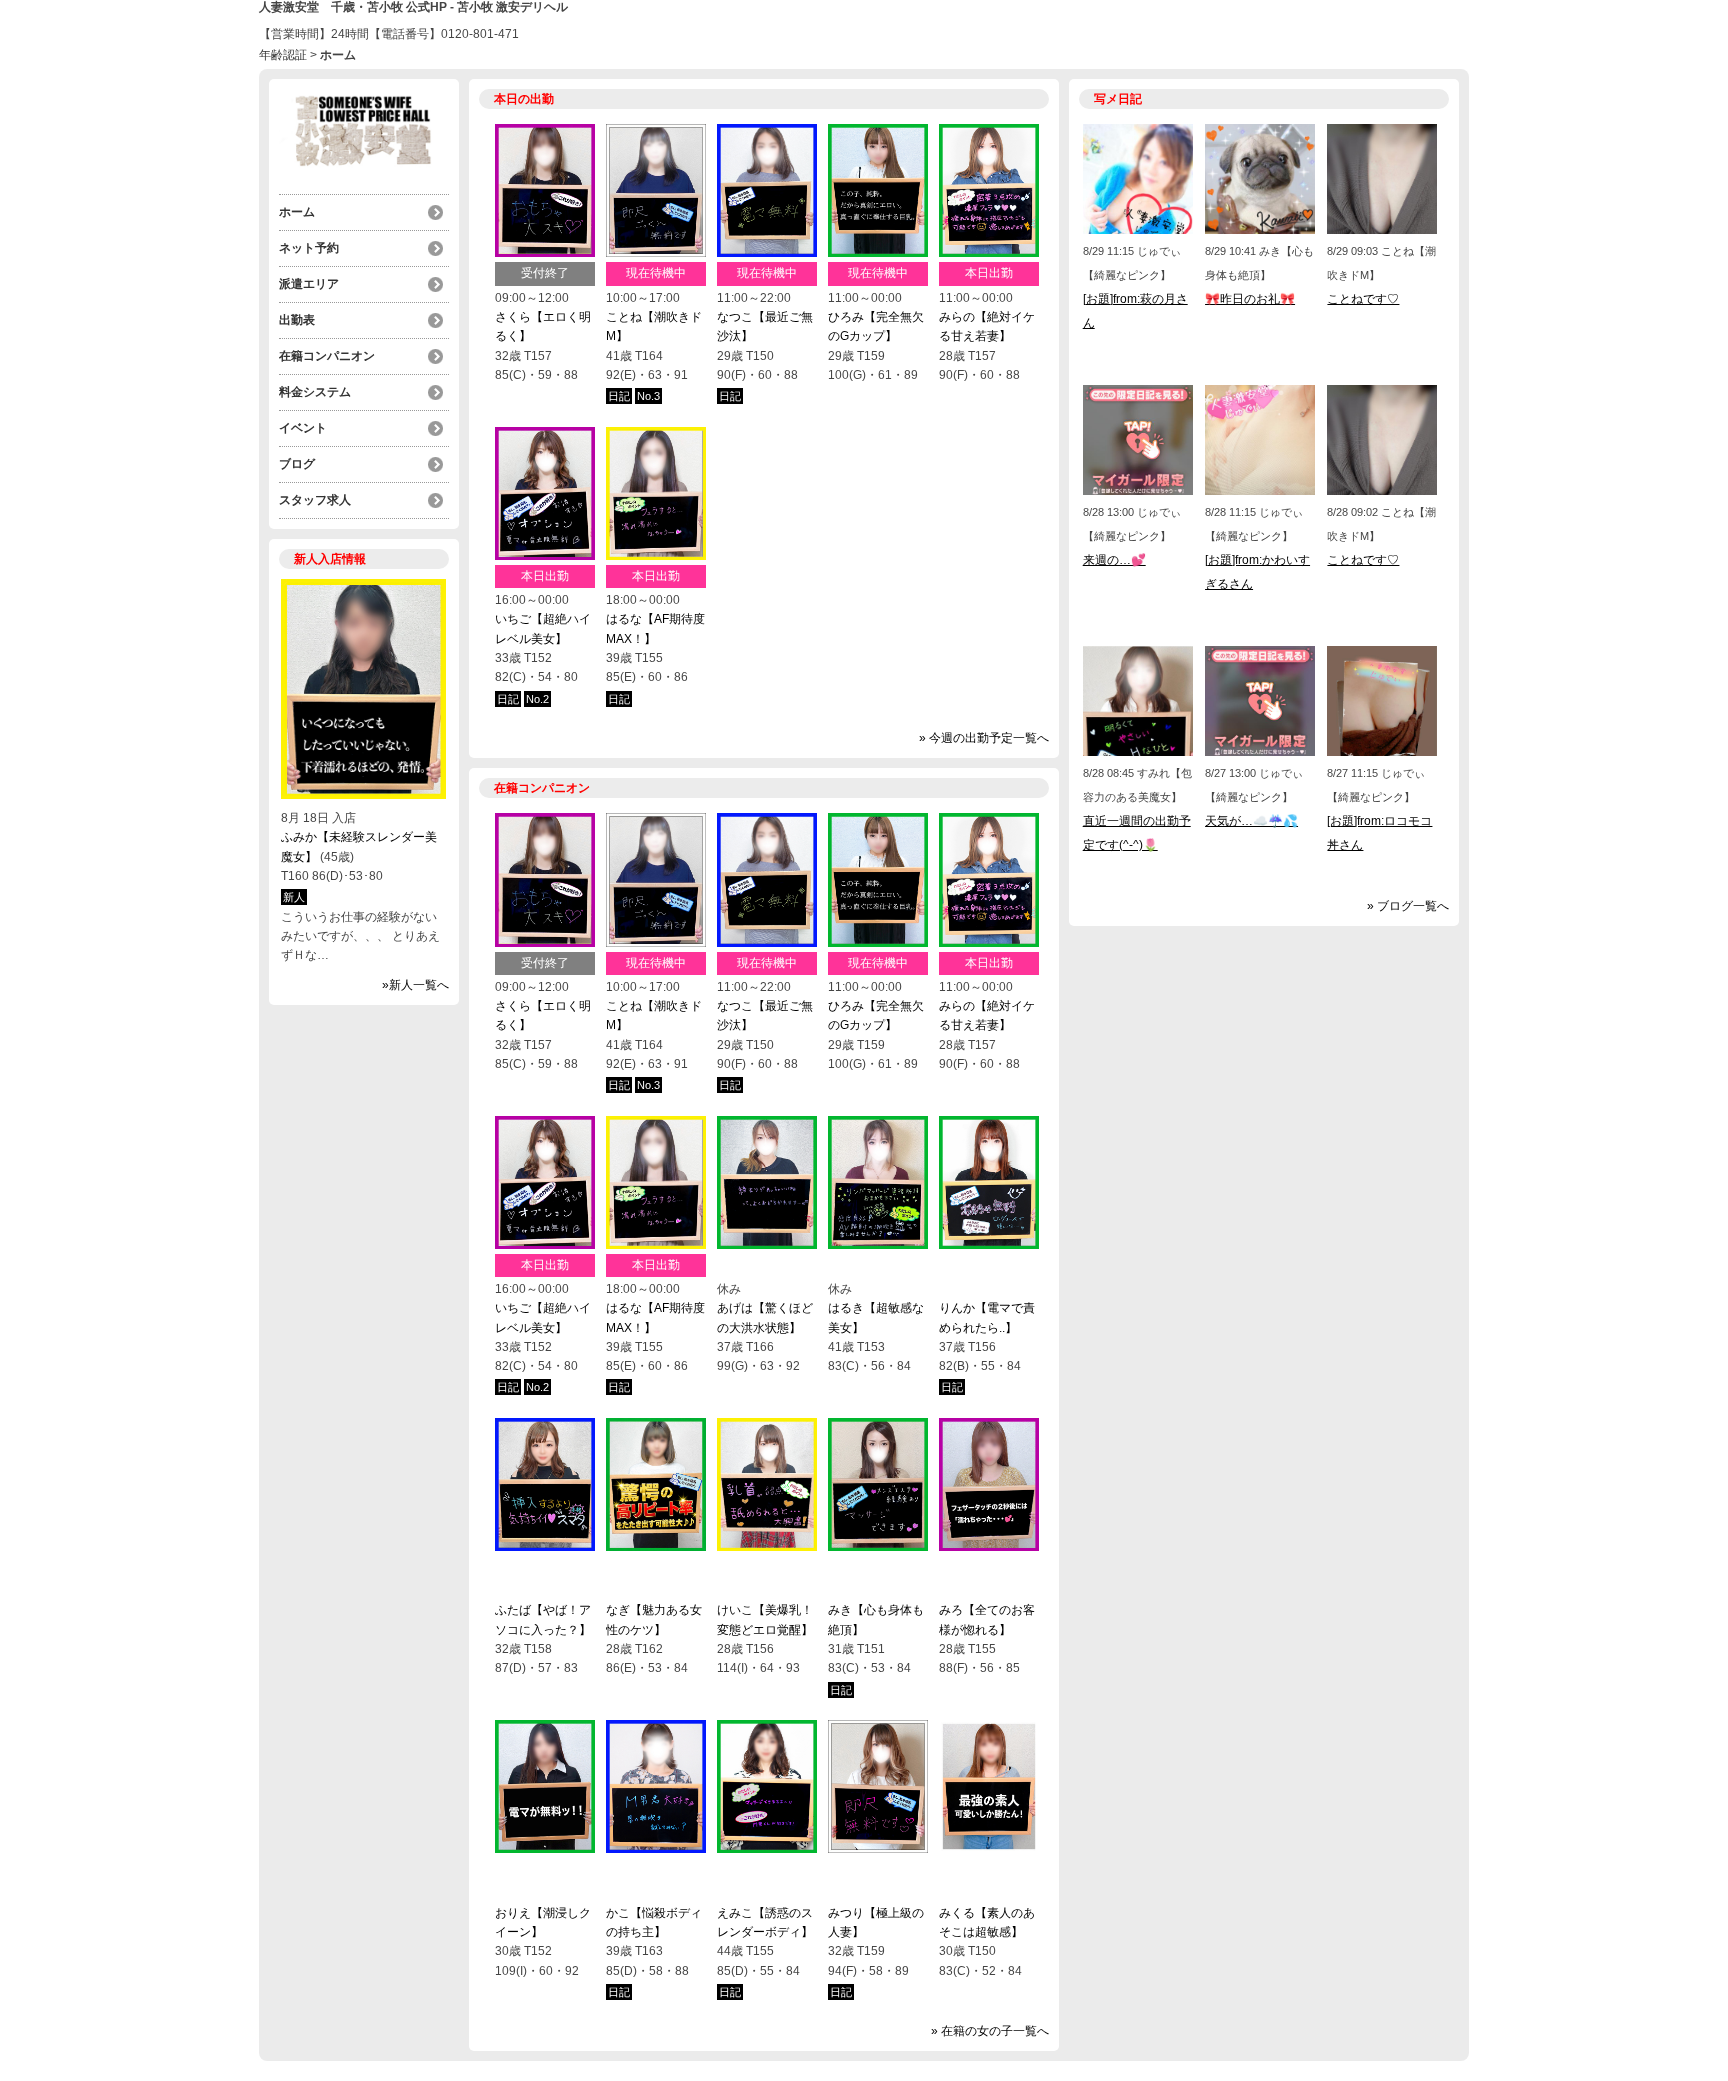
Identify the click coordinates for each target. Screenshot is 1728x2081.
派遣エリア (309, 284)
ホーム (297, 212)
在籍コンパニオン (327, 356)
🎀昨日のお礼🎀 (1250, 299)
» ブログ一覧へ (1408, 906)
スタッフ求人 (315, 500)
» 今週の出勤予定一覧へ (984, 738)
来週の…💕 (1114, 560)
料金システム (315, 392)
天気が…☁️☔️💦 (1251, 821)
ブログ (297, 464)
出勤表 (297, 320)
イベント (303, 428)
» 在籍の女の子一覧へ (990, 2031)
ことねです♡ (1363, 299)
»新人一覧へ (415, 985)
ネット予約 (309, 248)
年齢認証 (283, 55)
